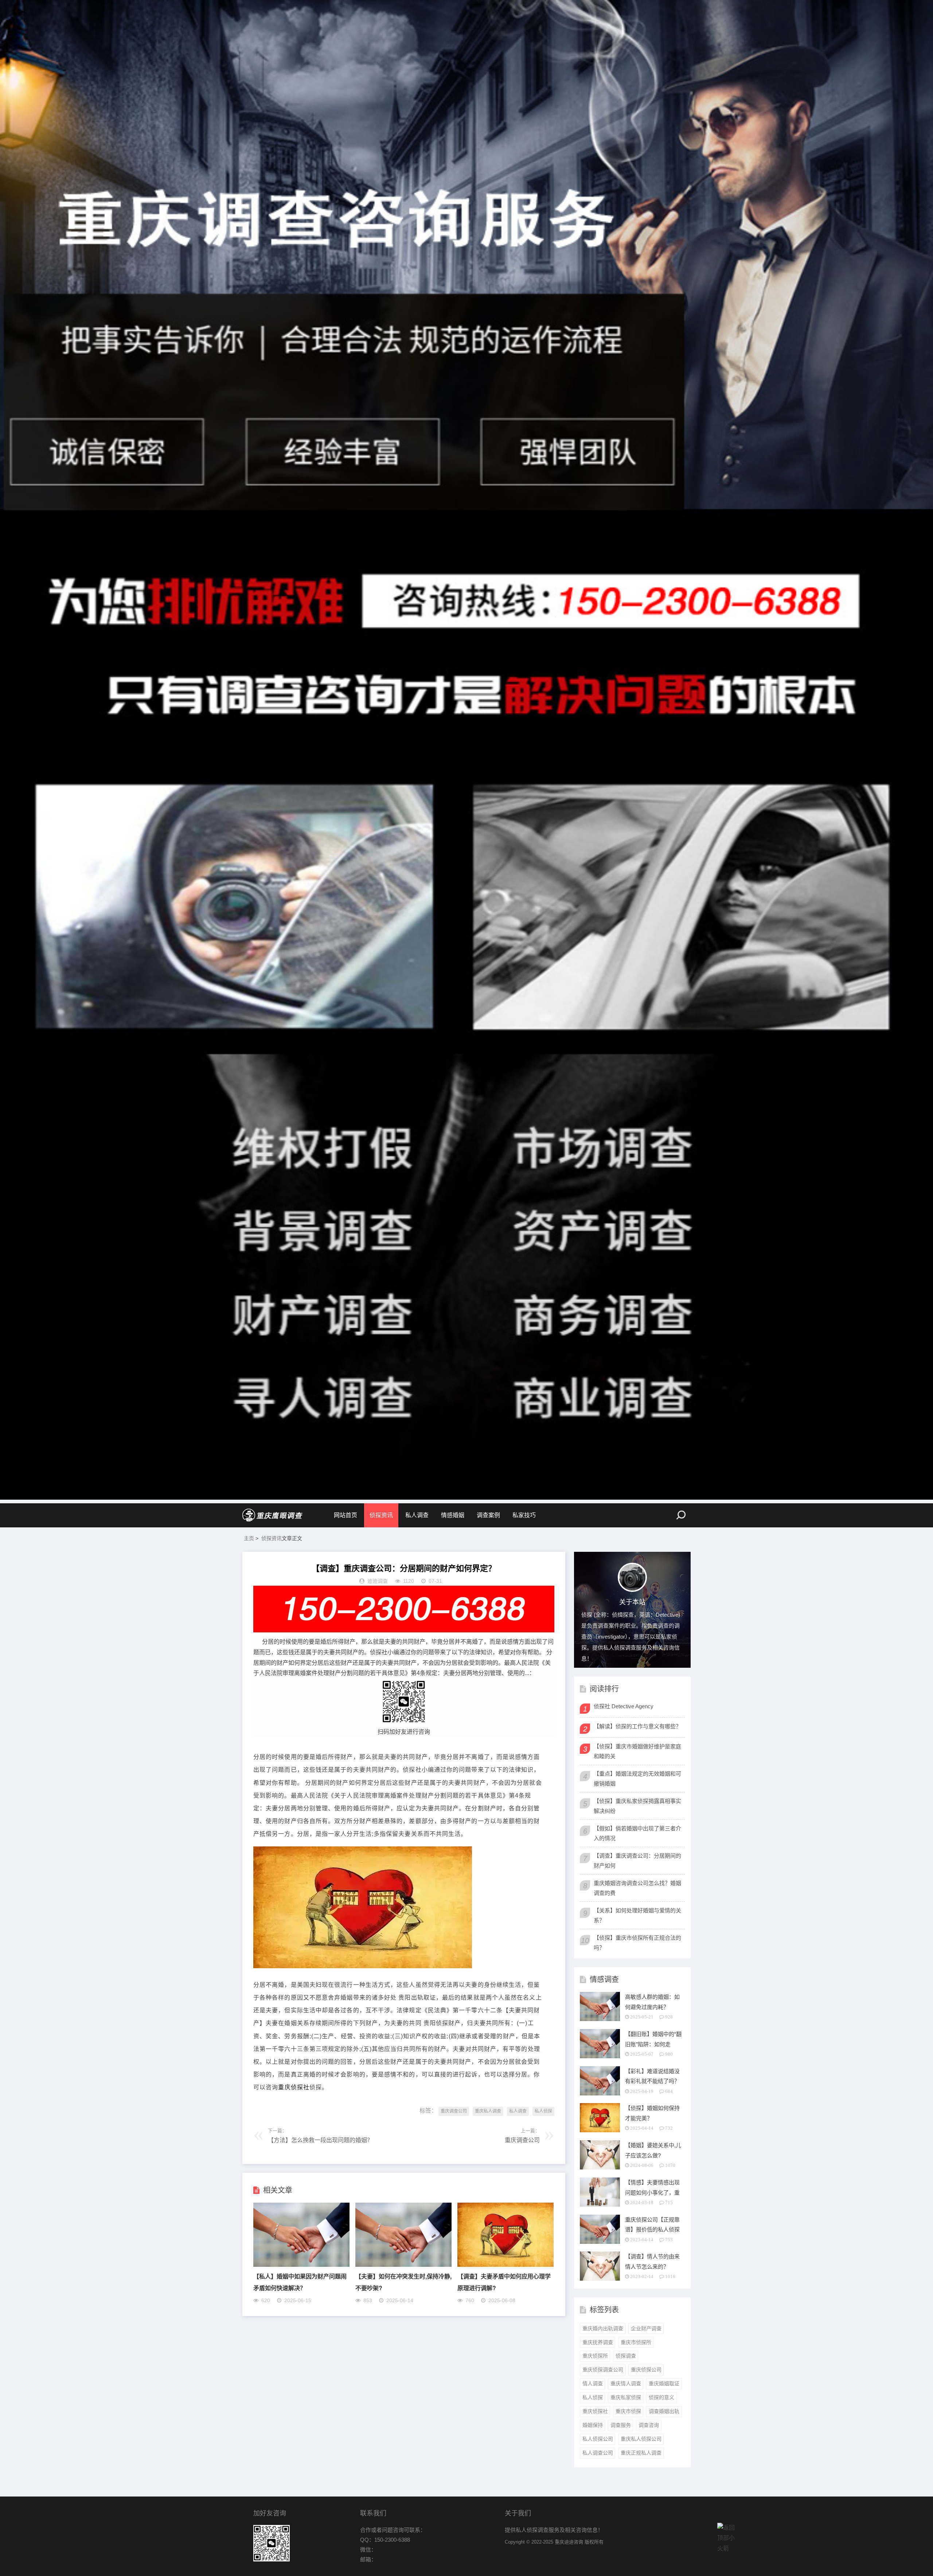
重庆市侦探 (628, 2411)
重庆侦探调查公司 (603, 2370)
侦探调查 (626, 2356)
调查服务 (621, 2425)
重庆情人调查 (626, 2383)
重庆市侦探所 (636, 2342)
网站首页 (346, 1515)
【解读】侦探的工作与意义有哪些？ (637, 1726)
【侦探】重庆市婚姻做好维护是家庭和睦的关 (637, 1751)
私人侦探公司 (598, 2439)
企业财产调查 (646, 2328)
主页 (249, 1538)
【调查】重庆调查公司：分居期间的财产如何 (637, 1861)
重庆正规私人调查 (641, 2453)
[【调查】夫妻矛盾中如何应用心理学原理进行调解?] (505, 2265)
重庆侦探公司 (646, 2370)
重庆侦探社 (294, 2087)
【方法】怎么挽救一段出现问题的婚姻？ (320, 2140)
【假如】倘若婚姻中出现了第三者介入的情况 (637, 1833)
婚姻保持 (593, 2425)
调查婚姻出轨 (664, 2411)
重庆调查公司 (454, 2111)
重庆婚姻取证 (664, 2383)
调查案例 (488, 1515)
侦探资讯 (381, 1515)
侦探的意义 (661, 2397)
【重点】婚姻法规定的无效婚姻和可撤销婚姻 (637, 1779)
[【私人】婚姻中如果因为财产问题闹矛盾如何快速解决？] (301, 2265)
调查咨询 (649, 2425)
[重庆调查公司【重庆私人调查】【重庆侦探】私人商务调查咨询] (273, 1515)
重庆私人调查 (488, 2111)
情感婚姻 (453, 1515)
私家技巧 (524, 1515)
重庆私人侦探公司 (641, 2439)
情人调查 (593, 2383)
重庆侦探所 (595, 2356)
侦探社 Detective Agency (624, 1706)
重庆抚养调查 (598, 2342)
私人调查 (417, 1515)
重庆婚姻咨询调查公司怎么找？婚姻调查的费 (637, 1888)
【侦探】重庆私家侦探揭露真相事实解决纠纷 (637, 1806)
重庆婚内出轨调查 (603, 2328)
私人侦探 (543, 2111)
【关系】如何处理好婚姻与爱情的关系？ (637, 1915)
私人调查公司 (598, 2453)
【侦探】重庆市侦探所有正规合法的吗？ (637, 1943)
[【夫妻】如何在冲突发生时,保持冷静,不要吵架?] (403, 2265)
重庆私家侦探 (626, 2397)
